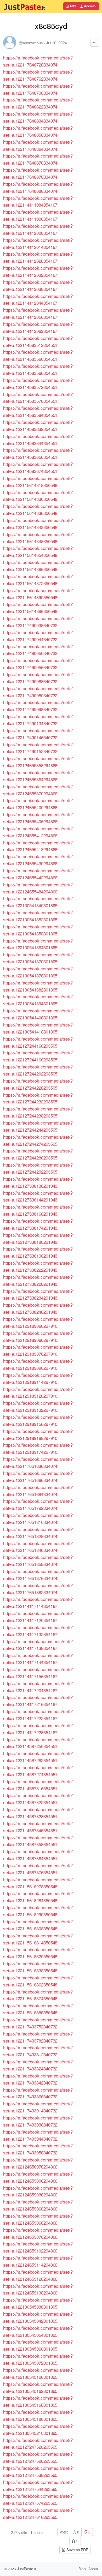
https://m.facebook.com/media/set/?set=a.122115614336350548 (38, 509)
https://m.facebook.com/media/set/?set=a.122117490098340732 (38, 706)
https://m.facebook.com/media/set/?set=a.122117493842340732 (38, 2079)
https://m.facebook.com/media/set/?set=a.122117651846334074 (38, 1547)
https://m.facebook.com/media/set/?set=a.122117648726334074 (38, 61)
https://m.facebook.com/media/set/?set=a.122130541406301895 (38, 1014)
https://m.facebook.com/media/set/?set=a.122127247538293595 (38, 2471)
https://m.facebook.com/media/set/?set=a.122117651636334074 (38, 1462)
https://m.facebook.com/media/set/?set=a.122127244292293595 (38, 1168)
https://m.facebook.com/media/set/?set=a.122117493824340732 (38, 2065)
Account (90, 6)
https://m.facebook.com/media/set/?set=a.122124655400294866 (38, 804)
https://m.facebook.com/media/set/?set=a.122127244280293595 (38, 1154)
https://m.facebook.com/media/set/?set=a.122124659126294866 (38, 2275)
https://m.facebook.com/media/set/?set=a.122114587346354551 (38, 1827)
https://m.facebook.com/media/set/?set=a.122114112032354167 (38, 271)
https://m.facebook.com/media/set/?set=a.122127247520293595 (38, 2443)
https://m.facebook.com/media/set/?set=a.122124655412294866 (38, 832)
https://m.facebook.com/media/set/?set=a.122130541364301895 (38, 944)
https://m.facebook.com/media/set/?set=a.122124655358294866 (38, 762)
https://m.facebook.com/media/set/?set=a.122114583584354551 (38, 411)
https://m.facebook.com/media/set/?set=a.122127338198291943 (38, 1252)
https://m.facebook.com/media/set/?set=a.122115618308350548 (38, 1925)
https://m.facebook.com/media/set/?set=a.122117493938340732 (38, 2121)
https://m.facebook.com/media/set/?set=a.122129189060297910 (38, 1322)
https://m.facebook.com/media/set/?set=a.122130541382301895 (38, 986)
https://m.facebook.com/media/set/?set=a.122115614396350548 (38, 608)
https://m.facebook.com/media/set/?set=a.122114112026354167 (38, 257)
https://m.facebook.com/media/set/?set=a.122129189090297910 (38, 1364)
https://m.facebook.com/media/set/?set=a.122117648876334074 (38, 173)
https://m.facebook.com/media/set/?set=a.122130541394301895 (38, 1000)
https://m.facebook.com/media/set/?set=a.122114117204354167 (38, 1687)
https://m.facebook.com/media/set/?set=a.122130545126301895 (38, 2373)
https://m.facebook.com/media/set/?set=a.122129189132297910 (38, 1406)
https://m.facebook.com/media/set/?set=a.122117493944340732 (38, 2135)
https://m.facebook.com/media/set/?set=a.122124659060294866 (38, 2205)
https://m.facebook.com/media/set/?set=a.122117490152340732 (38, 748)
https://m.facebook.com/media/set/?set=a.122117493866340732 (38, 2093)
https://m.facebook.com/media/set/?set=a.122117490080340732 (38, 692)
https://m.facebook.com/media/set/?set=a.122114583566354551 (38, 369)
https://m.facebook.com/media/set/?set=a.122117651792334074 (38, 1504)
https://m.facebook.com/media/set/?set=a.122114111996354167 (38, 215)
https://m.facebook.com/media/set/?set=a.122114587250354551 (38, 1743)
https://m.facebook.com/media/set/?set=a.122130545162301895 (38, 2387)
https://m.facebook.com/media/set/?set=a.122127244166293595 (38, 1056)
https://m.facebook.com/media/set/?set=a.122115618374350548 (38, 1995)
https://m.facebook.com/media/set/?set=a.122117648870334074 (38, 159)
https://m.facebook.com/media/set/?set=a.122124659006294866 (38, 2177)
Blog (82, 2569)
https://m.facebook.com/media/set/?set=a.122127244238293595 (38, 1112)
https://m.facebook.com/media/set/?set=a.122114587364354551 (38, 1855)
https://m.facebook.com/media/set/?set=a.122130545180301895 (38, 2415)
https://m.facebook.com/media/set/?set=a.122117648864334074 (38, 145)
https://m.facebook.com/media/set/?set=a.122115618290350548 (38, 1911)
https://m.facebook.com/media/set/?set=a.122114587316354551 (38, 1785)
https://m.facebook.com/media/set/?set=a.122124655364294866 (38, 776)
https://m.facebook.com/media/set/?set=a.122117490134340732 (38, 720)
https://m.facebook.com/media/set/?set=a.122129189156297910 (38, 1420)
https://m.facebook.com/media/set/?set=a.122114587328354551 (38, 1813)
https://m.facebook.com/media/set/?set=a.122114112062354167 (38, 327)
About (93, 2569)
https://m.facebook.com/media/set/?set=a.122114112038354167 (38, 285)
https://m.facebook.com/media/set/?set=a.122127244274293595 (38, 1140)
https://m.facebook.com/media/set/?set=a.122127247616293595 (38, 2513)
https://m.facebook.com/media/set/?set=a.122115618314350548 (38, 1939)
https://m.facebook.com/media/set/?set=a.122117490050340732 (38, 650)
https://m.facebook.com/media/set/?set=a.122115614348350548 (38, 538)
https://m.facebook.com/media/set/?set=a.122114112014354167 (38, 243)
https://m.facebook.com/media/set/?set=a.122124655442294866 (38, 874)
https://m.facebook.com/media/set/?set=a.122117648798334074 (38, 89)
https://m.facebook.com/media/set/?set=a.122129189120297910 (38, 1392)
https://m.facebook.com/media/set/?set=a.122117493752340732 (38, 2023)
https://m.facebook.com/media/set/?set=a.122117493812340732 (38, 2051)
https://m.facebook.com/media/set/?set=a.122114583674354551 (38, 467)
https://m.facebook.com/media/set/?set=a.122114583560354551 (38, 355)
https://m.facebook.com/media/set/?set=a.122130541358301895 (38, 930)
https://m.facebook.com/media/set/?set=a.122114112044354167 (38, 299)
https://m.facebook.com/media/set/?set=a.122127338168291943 (38, 1210)
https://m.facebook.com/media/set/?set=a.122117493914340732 (38, 2107)
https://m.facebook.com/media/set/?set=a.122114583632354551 (38, 425)
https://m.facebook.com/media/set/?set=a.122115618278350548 (38, 1883)
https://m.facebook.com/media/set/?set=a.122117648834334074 (38, 117)
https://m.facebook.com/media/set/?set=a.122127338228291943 (38, 1280)
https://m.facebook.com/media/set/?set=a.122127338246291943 (38, 1308)
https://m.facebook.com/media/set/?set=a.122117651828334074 (38, 1533)
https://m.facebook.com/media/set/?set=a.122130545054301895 (38, 2331)
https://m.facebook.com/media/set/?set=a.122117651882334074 (38, 1589)
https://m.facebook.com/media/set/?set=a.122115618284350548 (38, 1897)
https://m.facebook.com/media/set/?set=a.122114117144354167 (38, 1659)
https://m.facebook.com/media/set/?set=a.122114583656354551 (38, 453)
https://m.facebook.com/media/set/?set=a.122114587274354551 (38, 1771)
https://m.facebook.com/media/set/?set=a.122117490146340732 (38, 734)
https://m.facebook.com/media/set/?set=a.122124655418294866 (38, 846)
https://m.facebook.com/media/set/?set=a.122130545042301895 (38, 2317)
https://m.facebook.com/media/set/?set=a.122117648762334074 (38, 75)
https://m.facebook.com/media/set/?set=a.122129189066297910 (38, 1336)
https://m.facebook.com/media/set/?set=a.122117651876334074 (38, 1575)
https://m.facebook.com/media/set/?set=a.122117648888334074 (38, 187)
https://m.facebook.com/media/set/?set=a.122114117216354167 (38, 1701)
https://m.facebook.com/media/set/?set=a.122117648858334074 (38, 131)
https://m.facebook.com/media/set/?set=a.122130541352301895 (38, 916)
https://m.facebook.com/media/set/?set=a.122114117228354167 (38, 1729)
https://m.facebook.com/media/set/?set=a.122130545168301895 (38, 2401)
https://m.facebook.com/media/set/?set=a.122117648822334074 (38, 103)
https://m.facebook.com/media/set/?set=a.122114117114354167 (38, 1602)
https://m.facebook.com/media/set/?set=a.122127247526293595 (38, 2457)
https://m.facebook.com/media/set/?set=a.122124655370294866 (38, 790)
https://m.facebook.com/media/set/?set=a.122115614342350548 (38, 524)
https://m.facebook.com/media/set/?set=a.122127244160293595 (38, 1042)
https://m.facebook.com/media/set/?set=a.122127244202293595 (38, 1070)
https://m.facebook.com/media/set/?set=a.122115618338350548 (38, 1967)
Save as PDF (77, 2550)
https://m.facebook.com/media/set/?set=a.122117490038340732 (38, 622)
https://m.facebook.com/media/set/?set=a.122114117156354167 (38, 1673)
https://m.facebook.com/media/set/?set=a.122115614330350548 (38, 496)
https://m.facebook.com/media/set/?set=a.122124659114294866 (38, 2261)
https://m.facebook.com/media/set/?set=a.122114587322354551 (38, 1799)
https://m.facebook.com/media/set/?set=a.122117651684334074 (38, 1491)
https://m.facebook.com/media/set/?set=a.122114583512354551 (38, 341)
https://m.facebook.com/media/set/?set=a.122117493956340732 (38, 2149)
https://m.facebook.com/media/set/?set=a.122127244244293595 (38, 1126)
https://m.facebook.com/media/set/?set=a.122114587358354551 (38, 1841)
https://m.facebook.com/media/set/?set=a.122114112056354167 (38, 313)
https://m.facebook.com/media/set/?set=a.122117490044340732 (38, 636)
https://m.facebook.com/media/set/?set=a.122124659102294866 (38, 2247)
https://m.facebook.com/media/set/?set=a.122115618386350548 (38, 2009)
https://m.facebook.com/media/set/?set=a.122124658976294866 (38, 2163)
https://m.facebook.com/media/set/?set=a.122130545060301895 (38, 2345)
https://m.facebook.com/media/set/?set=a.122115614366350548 (38, 566)
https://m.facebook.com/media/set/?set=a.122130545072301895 (38, 2359)
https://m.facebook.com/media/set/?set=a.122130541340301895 (38, 902)
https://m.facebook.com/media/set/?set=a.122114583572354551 (38, 383)
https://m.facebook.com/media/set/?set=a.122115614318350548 (38, 482)
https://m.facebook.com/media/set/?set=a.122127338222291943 (38, 1266)
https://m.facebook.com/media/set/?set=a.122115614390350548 (38, 594)
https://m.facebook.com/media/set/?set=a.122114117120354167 (38, 1617)
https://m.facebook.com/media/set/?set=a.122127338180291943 (38, 1238)
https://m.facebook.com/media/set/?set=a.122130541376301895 (38, 972)
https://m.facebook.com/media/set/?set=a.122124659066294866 (38, 2219)
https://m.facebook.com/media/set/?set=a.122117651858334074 (38, 1560)
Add (72, 6)
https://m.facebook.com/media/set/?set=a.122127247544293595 (38, 2485)
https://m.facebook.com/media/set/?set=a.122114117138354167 (38, 1645)
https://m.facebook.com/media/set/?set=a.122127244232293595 (38, 1098)
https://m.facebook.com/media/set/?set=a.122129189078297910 (38, 1350)
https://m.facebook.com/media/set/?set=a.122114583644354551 (38, 440)
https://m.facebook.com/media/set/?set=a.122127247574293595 (38, 2499)
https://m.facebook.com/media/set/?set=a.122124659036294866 (38, 2191)
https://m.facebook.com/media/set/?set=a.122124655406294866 (38, 818)
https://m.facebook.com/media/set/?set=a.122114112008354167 (38, 229)
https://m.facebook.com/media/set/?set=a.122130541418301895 (38, 1028)
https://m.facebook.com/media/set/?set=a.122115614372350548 (38, 580)
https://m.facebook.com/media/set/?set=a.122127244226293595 (38, 1084)
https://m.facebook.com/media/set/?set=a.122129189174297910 (38, 1448)
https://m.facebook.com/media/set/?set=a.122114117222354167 (38, 1715)
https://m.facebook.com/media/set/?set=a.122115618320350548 (38, 1953)
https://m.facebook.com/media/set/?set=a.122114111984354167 (38, 201)
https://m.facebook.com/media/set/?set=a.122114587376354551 (38, 1869)
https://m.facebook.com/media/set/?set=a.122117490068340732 (38, 678)
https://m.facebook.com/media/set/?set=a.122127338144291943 (38, 1196)
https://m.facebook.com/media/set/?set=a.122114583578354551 (38, 398)
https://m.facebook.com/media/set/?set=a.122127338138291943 (38, 1182)
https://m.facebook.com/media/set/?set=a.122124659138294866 (38, 2289)
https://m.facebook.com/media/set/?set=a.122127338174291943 (38, 1224)
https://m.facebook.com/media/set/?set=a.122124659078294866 (38, 2233)
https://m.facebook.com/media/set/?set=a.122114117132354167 (38, 1631)
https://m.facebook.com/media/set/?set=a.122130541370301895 (38, 958)
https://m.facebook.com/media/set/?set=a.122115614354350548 (38, 551)
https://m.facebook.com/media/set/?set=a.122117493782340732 (38, 2037)
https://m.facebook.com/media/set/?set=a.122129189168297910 (38, 1434)
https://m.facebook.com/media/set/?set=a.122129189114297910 (38, 1378)
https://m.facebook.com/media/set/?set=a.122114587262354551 (38, 1757)
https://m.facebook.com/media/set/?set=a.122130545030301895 (38, 2303)
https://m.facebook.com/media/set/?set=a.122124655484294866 (38, 888)
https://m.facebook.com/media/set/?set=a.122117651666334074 (38, 1476)
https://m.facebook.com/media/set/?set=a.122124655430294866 (38, 860)
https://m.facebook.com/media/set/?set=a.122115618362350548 (38, 1981)
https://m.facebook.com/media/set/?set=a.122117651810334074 (38, 1518)
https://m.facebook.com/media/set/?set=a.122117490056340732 (38, 664)
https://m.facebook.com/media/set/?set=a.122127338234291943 (38, 1294)
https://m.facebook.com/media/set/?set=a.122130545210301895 (38, 2429)
